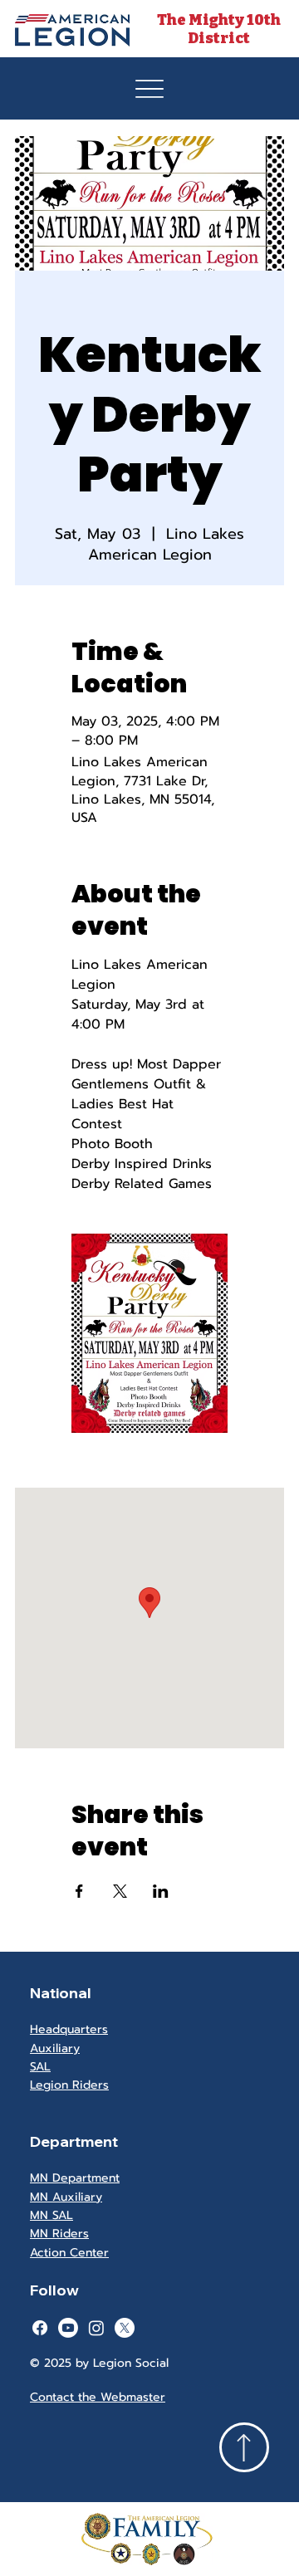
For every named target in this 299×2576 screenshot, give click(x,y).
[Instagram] (96, 2328)
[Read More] (244, 2447)
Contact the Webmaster (98, 2397)
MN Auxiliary (66, 2197)
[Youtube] (68, 2328)
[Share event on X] (120, 1891)
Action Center (69, 2253)
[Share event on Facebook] (79, 1891)
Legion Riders (69, 2085)
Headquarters (69, 2029)
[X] (125, 2328)
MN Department (75, 2178)
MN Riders (59, 2234)
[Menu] (149, 89)
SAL (40, 2067)
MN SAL (51, 2215)
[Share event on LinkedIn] (161, 1891)
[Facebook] (40, 2328)
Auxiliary (55, 2048)
